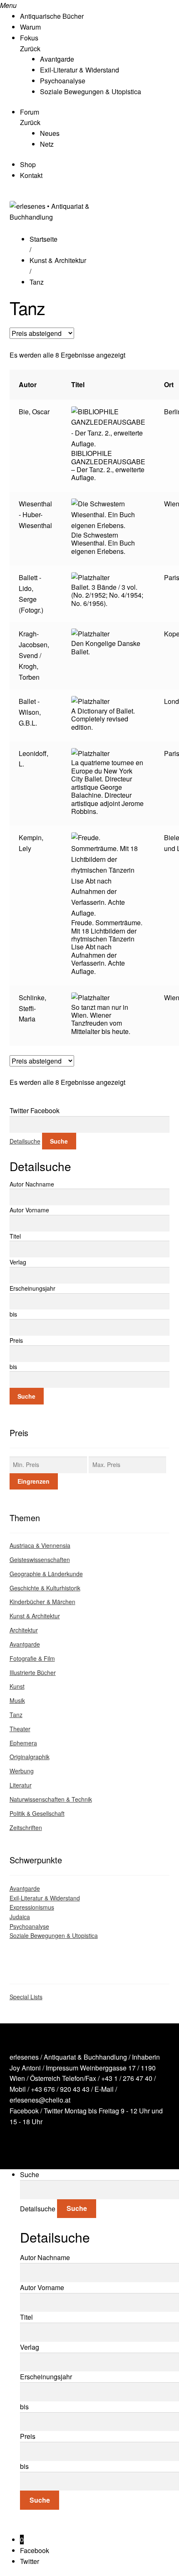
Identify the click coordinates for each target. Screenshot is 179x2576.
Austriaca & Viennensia (40, 1545)
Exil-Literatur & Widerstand (80, 70)
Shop (28, 164)
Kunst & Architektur (58, 260)
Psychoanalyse (63, 81)
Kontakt (31, 175)
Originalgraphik (30, 1757)
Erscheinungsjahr (32, 1288)
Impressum (62, 2068)
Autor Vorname (29, 1210)
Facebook (24, 2111)
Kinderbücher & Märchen (42, 1602)
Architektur (24, 1630)
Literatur (21, 1785)
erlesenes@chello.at (40, 2100)
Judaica (20, 1917)
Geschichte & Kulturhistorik (45, 1588)
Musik (17, 1700)
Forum (30, 112)
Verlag (18, 1262)
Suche (59, 1141)
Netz (47, 144)
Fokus (29, 38)
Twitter (53, 2111)
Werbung (22, 1771)
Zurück (30, 49)
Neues (50, 133)
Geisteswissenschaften (40, 1560)
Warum (30, 27)
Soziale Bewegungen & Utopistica (91, 91)
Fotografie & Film (32, 1658)
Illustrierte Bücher (33, 1672)
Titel (15, 1236)
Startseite (44, 239)
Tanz (16, 1715)
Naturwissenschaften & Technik (51, 1799)
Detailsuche (25, 1141)
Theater (20, 1729)
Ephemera (23, 1743)
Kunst (17, 1686)
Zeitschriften (26, 1827)
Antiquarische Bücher (52, 16)
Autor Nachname (32, 1184)
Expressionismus (32, 1907)
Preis (16, 1340)
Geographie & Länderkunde (46, 1574)
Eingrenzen (34, 1481)
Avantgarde (57, 59)
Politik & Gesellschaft (37, 1813)
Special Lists (26, 1997)
